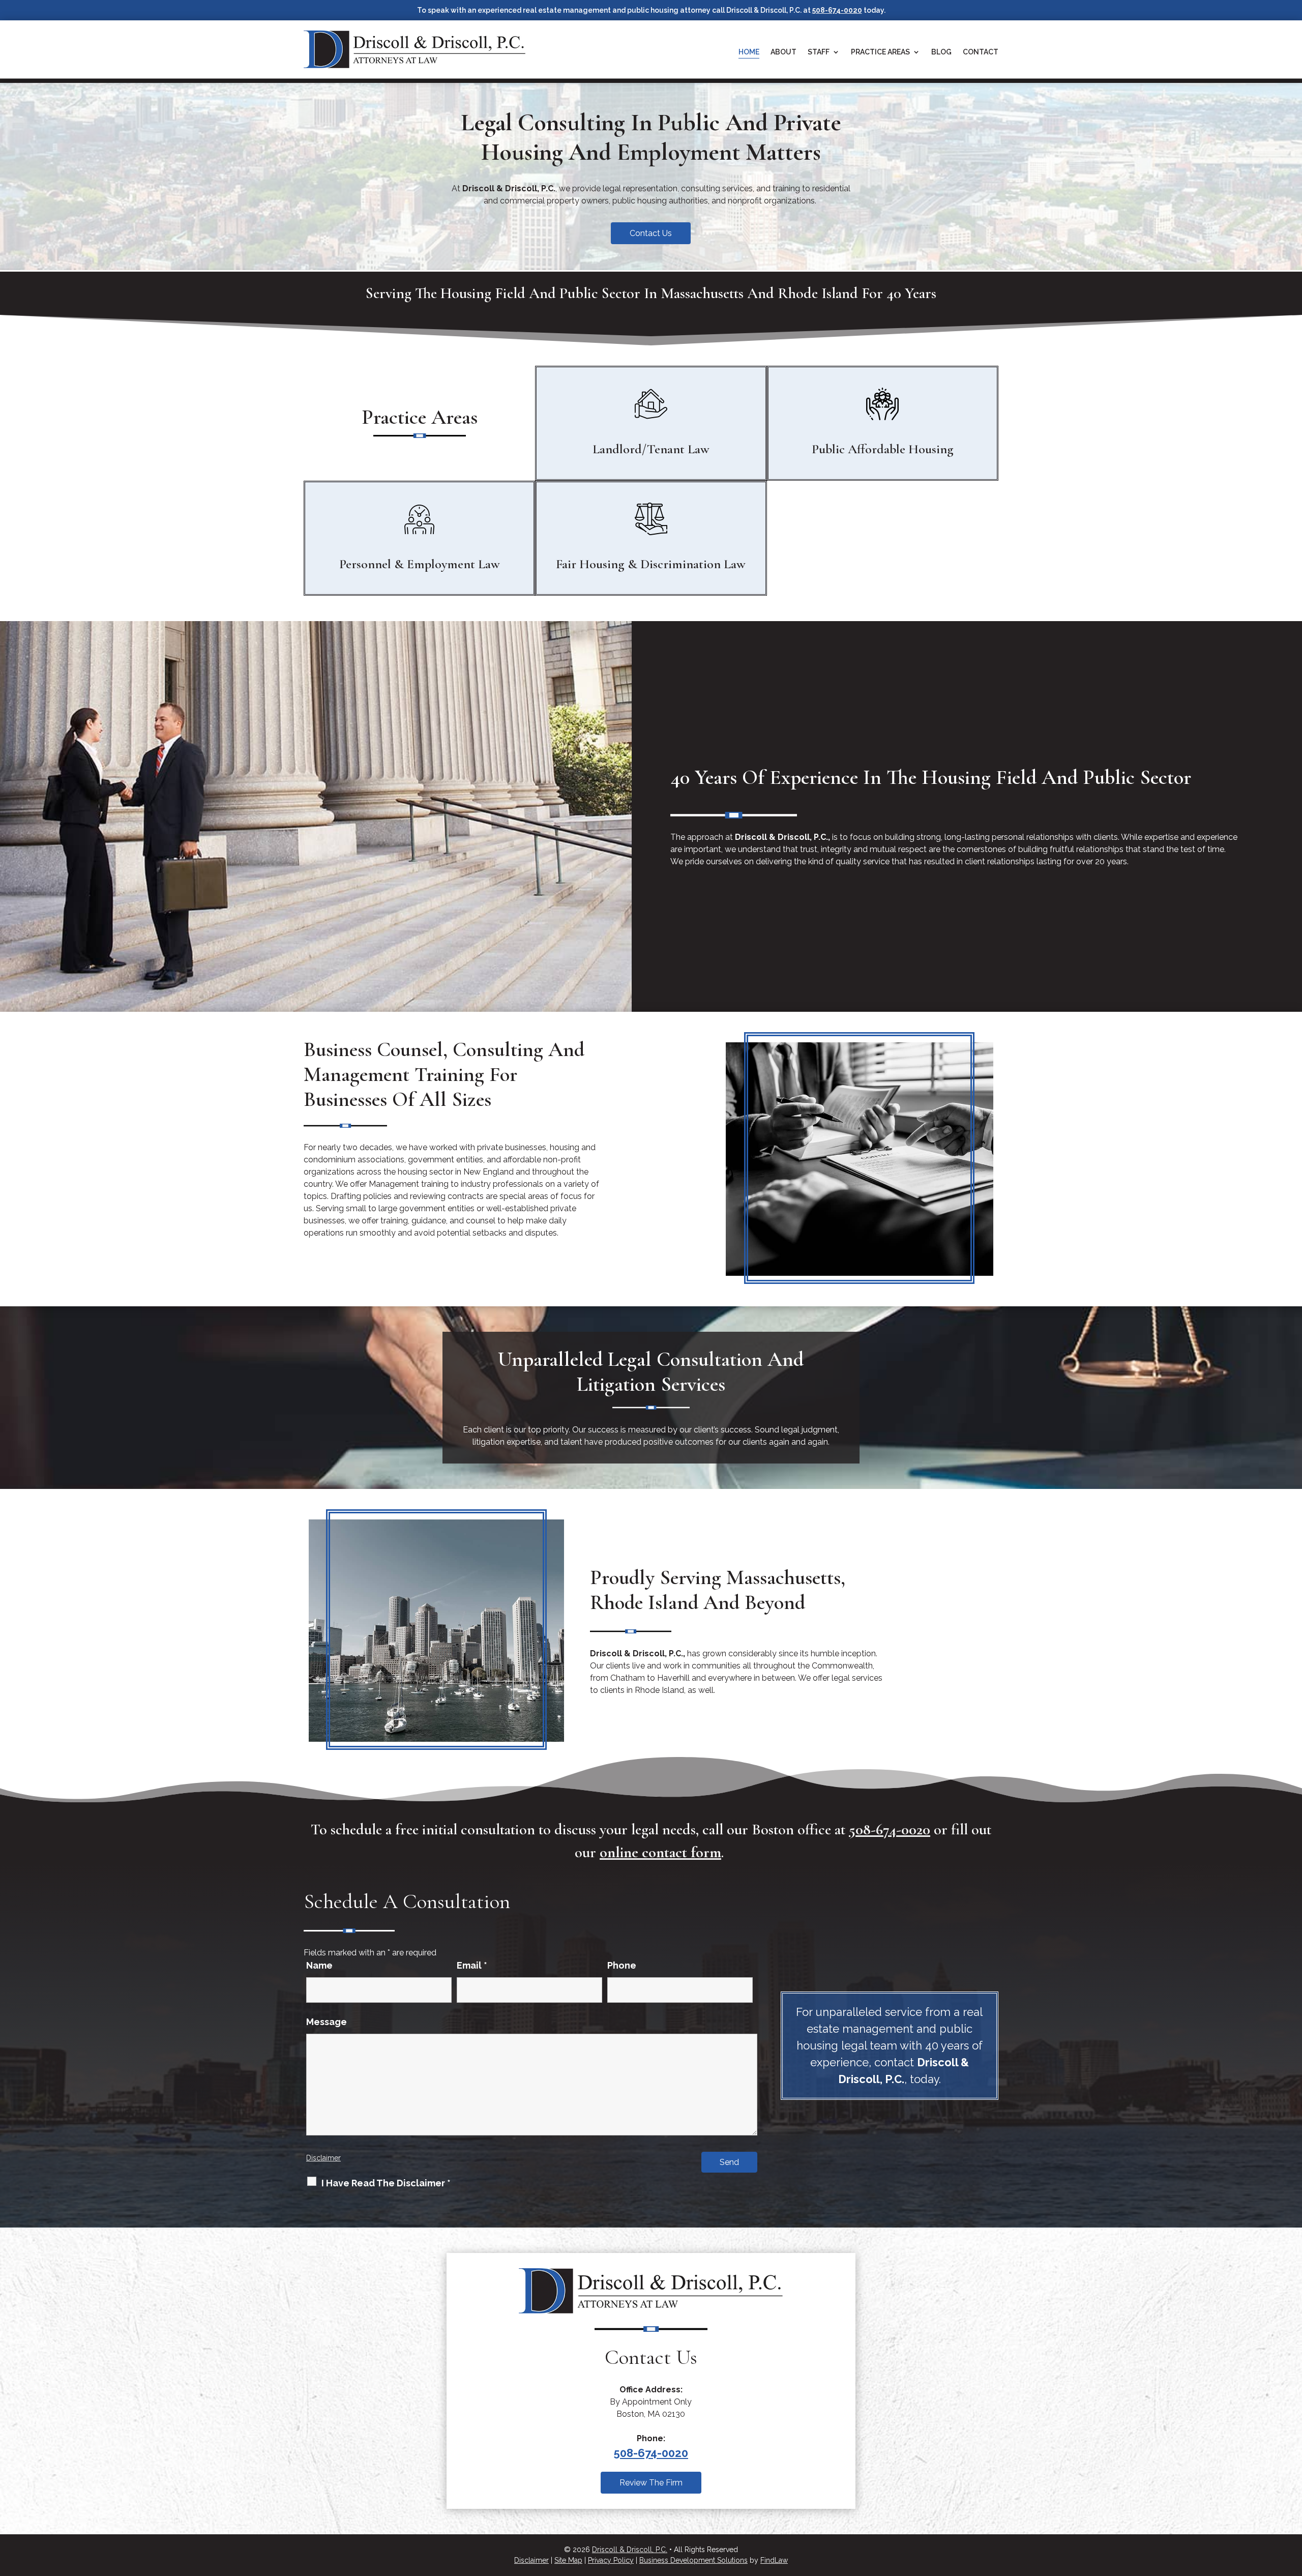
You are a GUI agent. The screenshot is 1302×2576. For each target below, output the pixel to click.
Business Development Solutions (693, 2560)
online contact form (660, 1852)
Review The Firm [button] (651, 2483)
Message (327, 2022)
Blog (941, 52)
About (783, 52)
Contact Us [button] (651, 233)
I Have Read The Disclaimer (386, 2183)
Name (319, 1965)
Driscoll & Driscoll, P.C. (630, 2550)
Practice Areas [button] (880, 52)
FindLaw (774, 2560)
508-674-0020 (837, 10)
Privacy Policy (611, 2560)
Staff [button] (819, 52)
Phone (622, 1965)
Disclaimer (323, 2158)
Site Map (568, 2560)
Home (749, 52)
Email (472, 1965)
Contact (981, 52)
